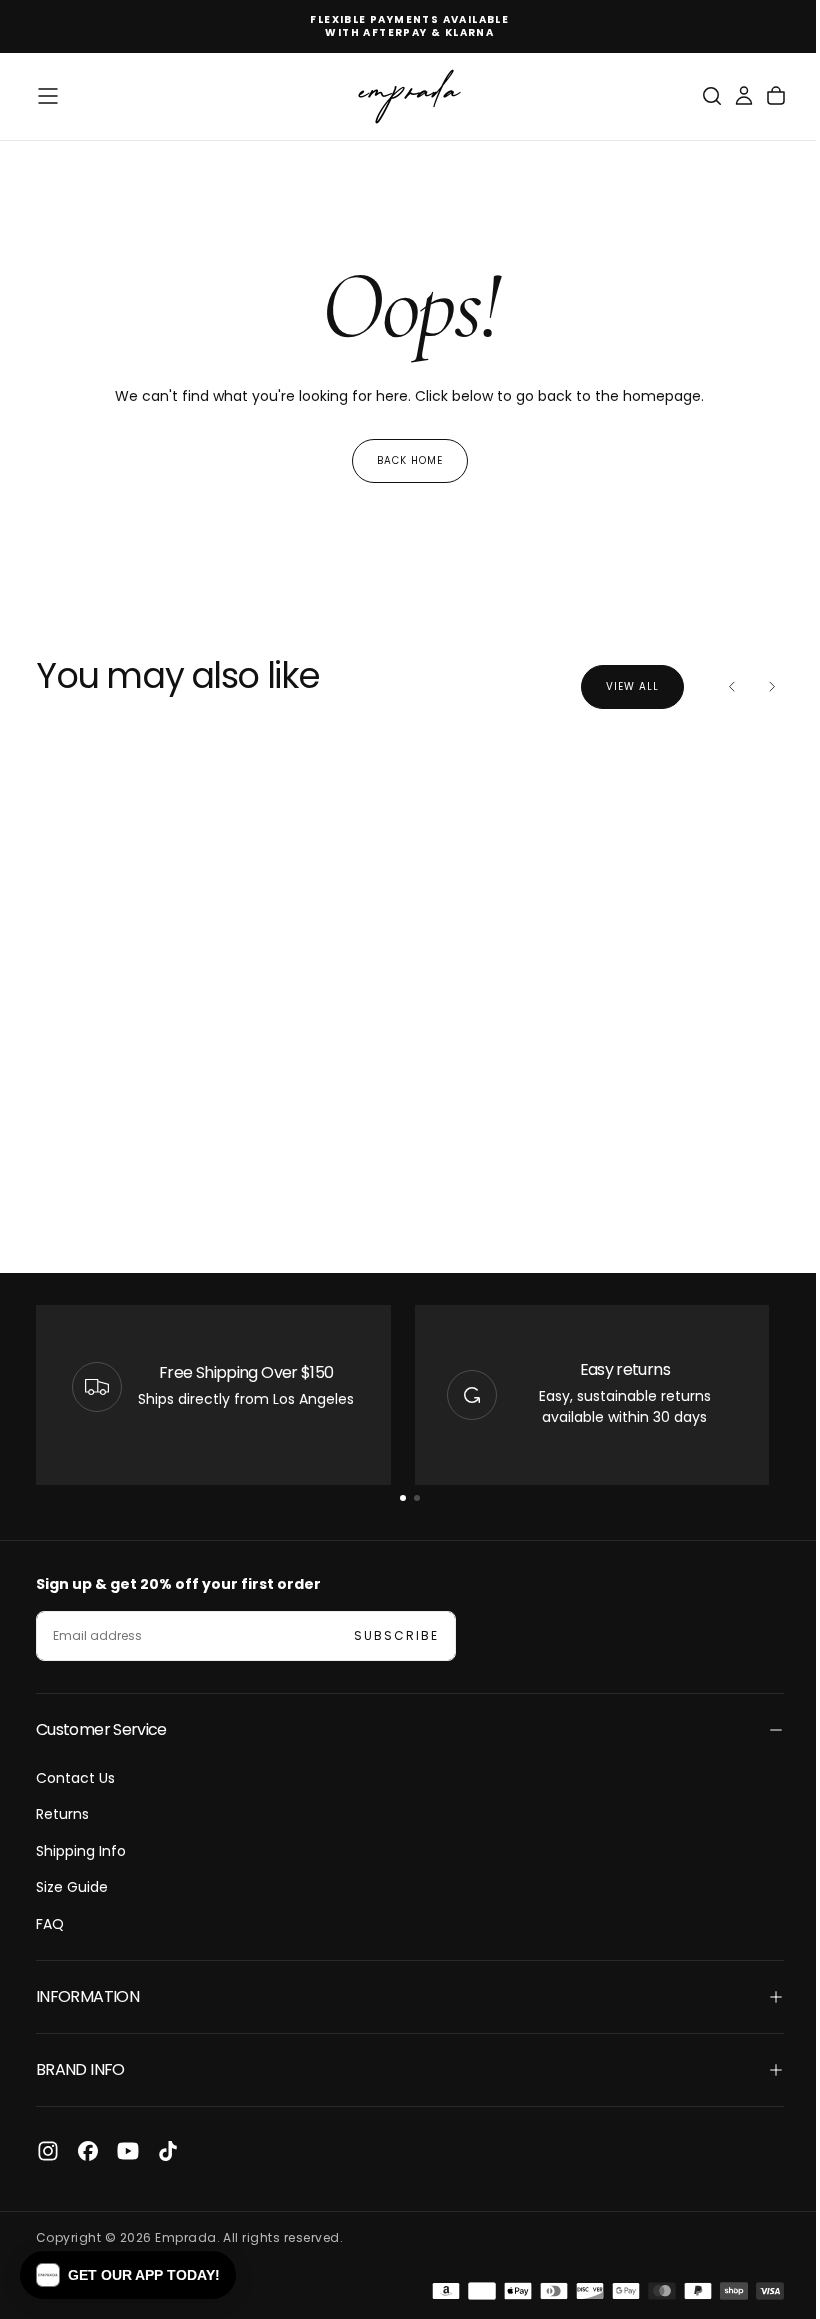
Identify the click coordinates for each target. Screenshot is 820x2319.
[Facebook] (88, 2151)
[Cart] (761, 96)
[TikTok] (168, 2151)
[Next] (757, 687)
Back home (402, 460)
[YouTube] (128, 2151)
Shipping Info (81, 1851)
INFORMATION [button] (87, 1996)
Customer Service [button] (101, 1729)
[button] (48, 96)
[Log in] (729, 96)
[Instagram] (48, 2151)
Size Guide (72, 1887)
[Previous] (717, 687)
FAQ (50, 1924)
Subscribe (396, 1635)
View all (617, 686)
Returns (62, 1814)
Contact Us (75, 1778)
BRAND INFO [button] (80, 2069)
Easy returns (614, 1369)
